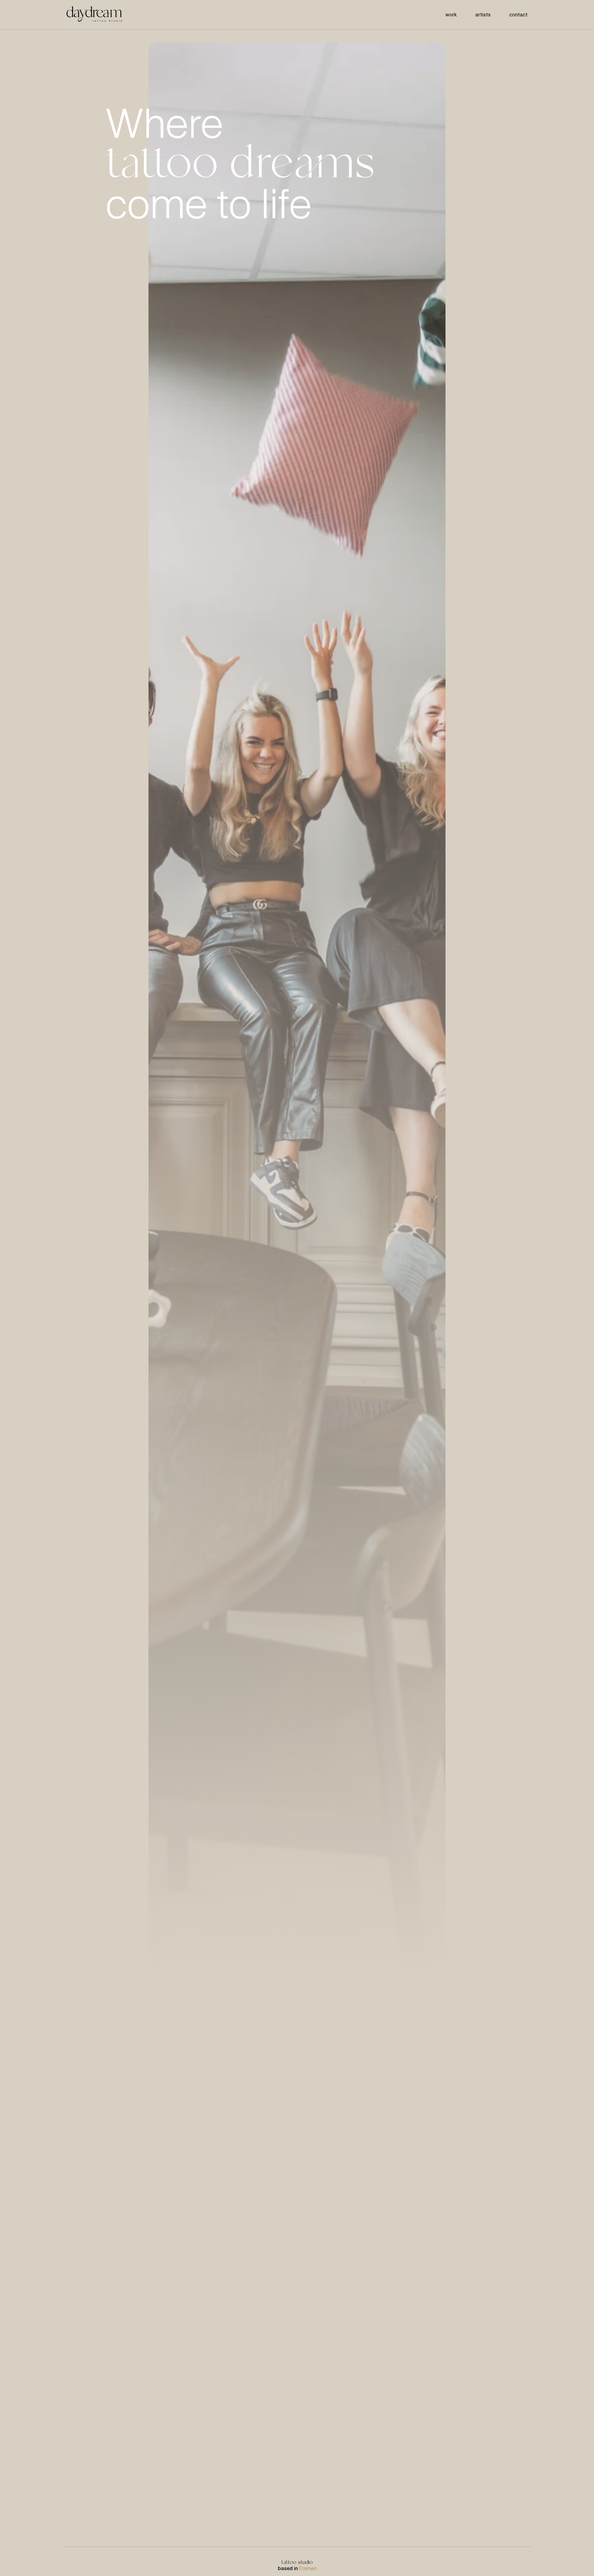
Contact (518, 15)
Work (451, 15)
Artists (483, 15)
